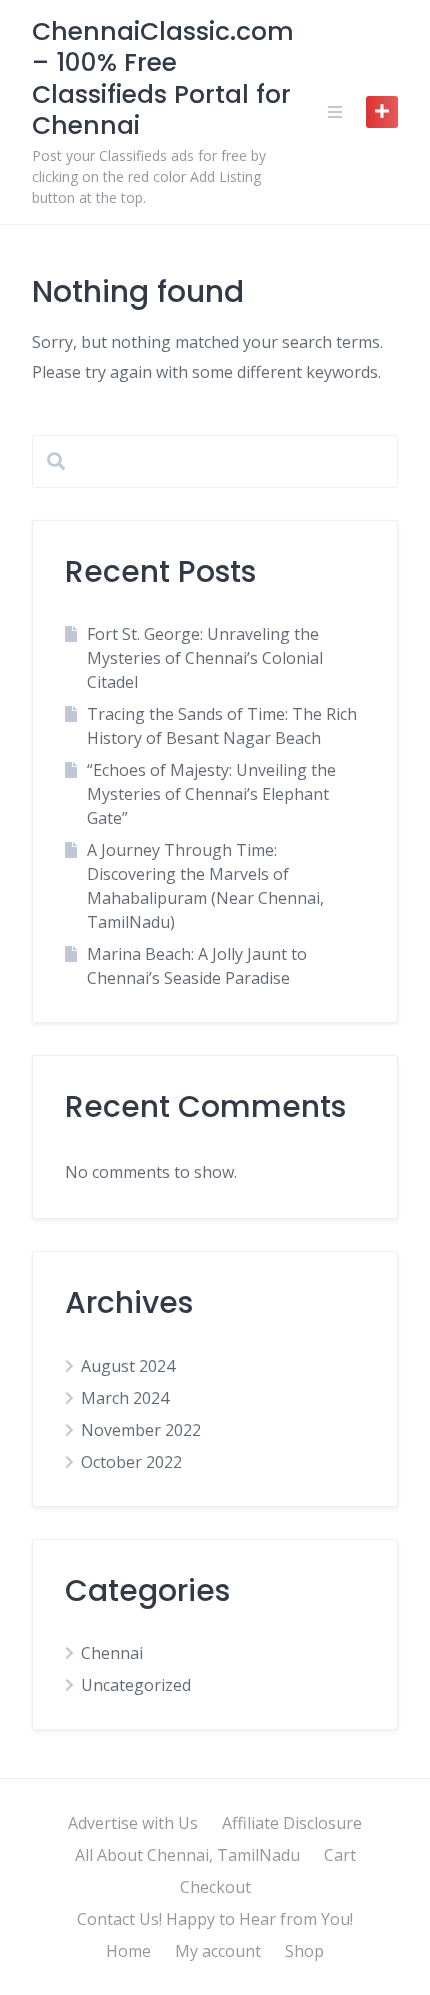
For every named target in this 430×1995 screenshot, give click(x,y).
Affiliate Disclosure (292, 1823)
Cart (340, 1855)
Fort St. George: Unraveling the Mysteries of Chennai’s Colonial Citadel (205, 658)
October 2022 (131, 1462)
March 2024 (125, 1398)
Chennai (112, 1653)
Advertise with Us (133, 1823)
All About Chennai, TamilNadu (187, 1855)
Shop (304, 1951)
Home (128, 1951)
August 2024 (128, 1366)
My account (218, 1951)
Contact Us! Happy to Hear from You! (215, 1919)
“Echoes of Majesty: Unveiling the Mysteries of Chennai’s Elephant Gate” (211, 794)
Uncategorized (136, 1685)
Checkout (215, 1887)
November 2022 (141, 1430)
